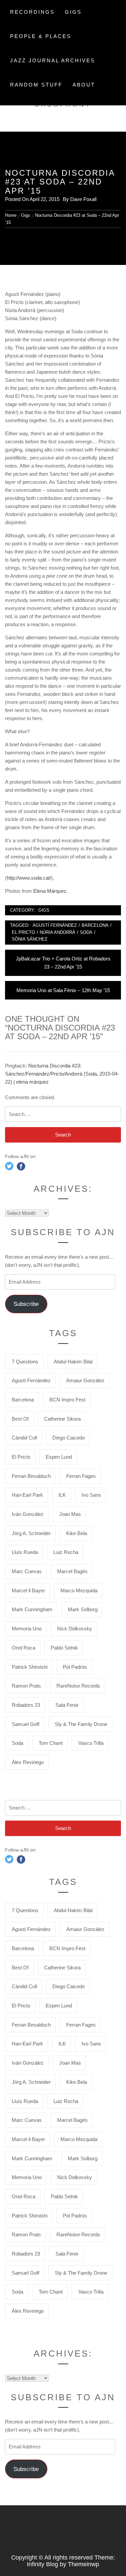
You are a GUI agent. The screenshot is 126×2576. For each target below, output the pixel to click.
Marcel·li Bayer (28, 1590)
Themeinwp (83, 2564)
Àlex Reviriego (28, 1762)
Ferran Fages (81, 1476)
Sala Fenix (67, 1705)
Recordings (32, 12)
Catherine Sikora (62, 1419)
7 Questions (25, 1362)
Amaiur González (85, 1380)
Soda (86, 932)
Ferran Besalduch (31, 1476)
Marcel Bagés (72, 1571)
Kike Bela (77, 1533)
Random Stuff (36, 85)
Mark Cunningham (32, 1609)
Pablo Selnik (64, 1648)
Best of (20, 1419)
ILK (62, 1495)
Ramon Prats (26, 1686)
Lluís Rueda (25, 1552)
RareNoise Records (78, 1686)
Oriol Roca (24, 1648)
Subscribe (26, 1304)
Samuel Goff (26, 1724)
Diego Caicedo (69, 1438)
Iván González (28, 1514)
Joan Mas (70, 1514)
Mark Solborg (83, 1609)
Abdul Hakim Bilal (73, 1362)
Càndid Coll (24, 1438)
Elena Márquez (50, 891)
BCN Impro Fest (67, 1400)
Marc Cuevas (27, 1571)
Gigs (73, 12)
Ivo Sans (91, 1495)
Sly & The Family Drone (81, 1724)
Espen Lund (59, 1457)
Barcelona (95, 925)
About (84, 85)
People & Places (41, 36)
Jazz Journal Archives (53, 60)
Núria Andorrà (57, 932)
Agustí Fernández (55, 925)
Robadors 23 (26, 1705)
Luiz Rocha (66, 1552)
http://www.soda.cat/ (29, 878)
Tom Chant (51, 1743)
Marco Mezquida (79, 1590)
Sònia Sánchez (30, 939)
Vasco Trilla (91, 1743)
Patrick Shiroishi (30, 1667)
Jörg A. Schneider (31, 1533)
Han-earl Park (27, 1495)
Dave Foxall (83, 199)
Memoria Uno (27, 1629)
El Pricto (23, 932)
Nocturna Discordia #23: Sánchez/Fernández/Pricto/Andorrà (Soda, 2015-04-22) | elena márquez (62, 1074)
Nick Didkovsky (75, 1629)
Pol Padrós (75, 1667)
